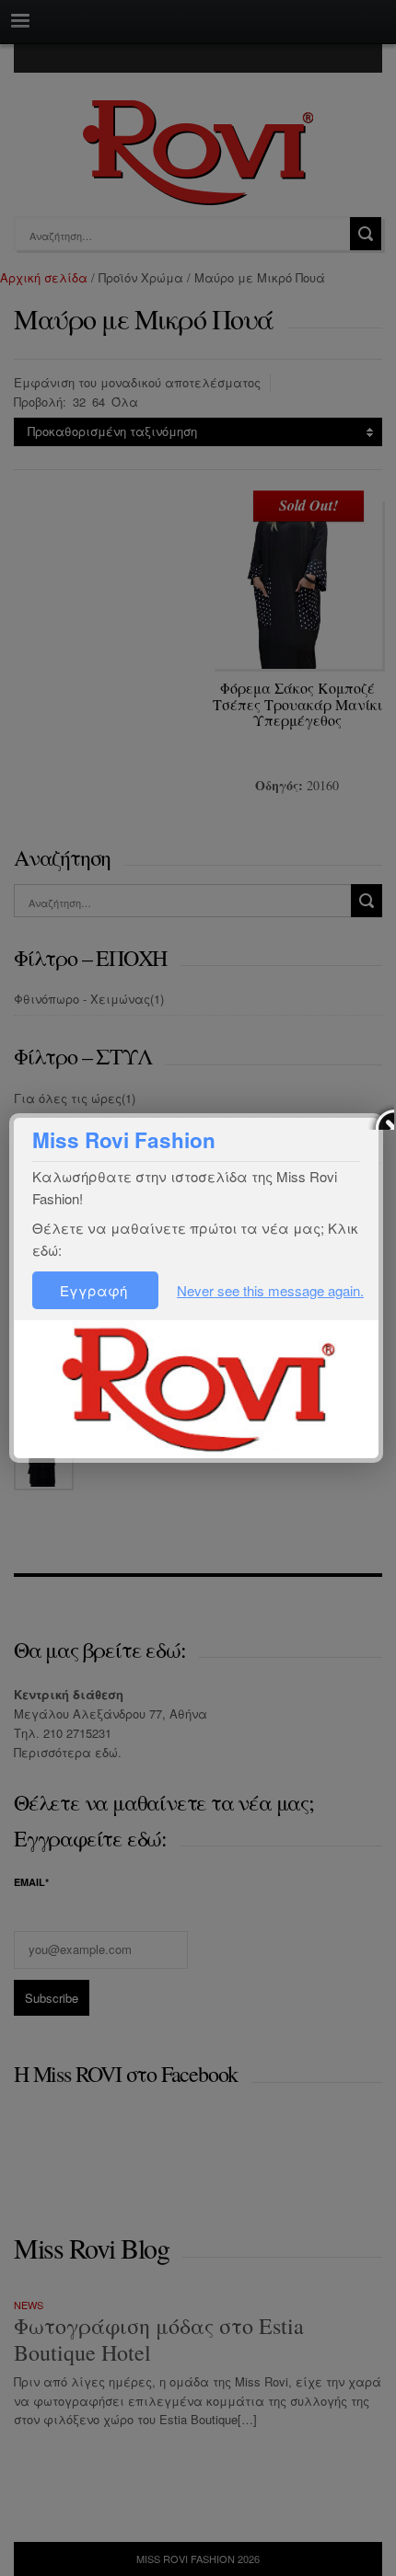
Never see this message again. (270, 1290)
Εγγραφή (95, 1290)
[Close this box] (380, 1116)
